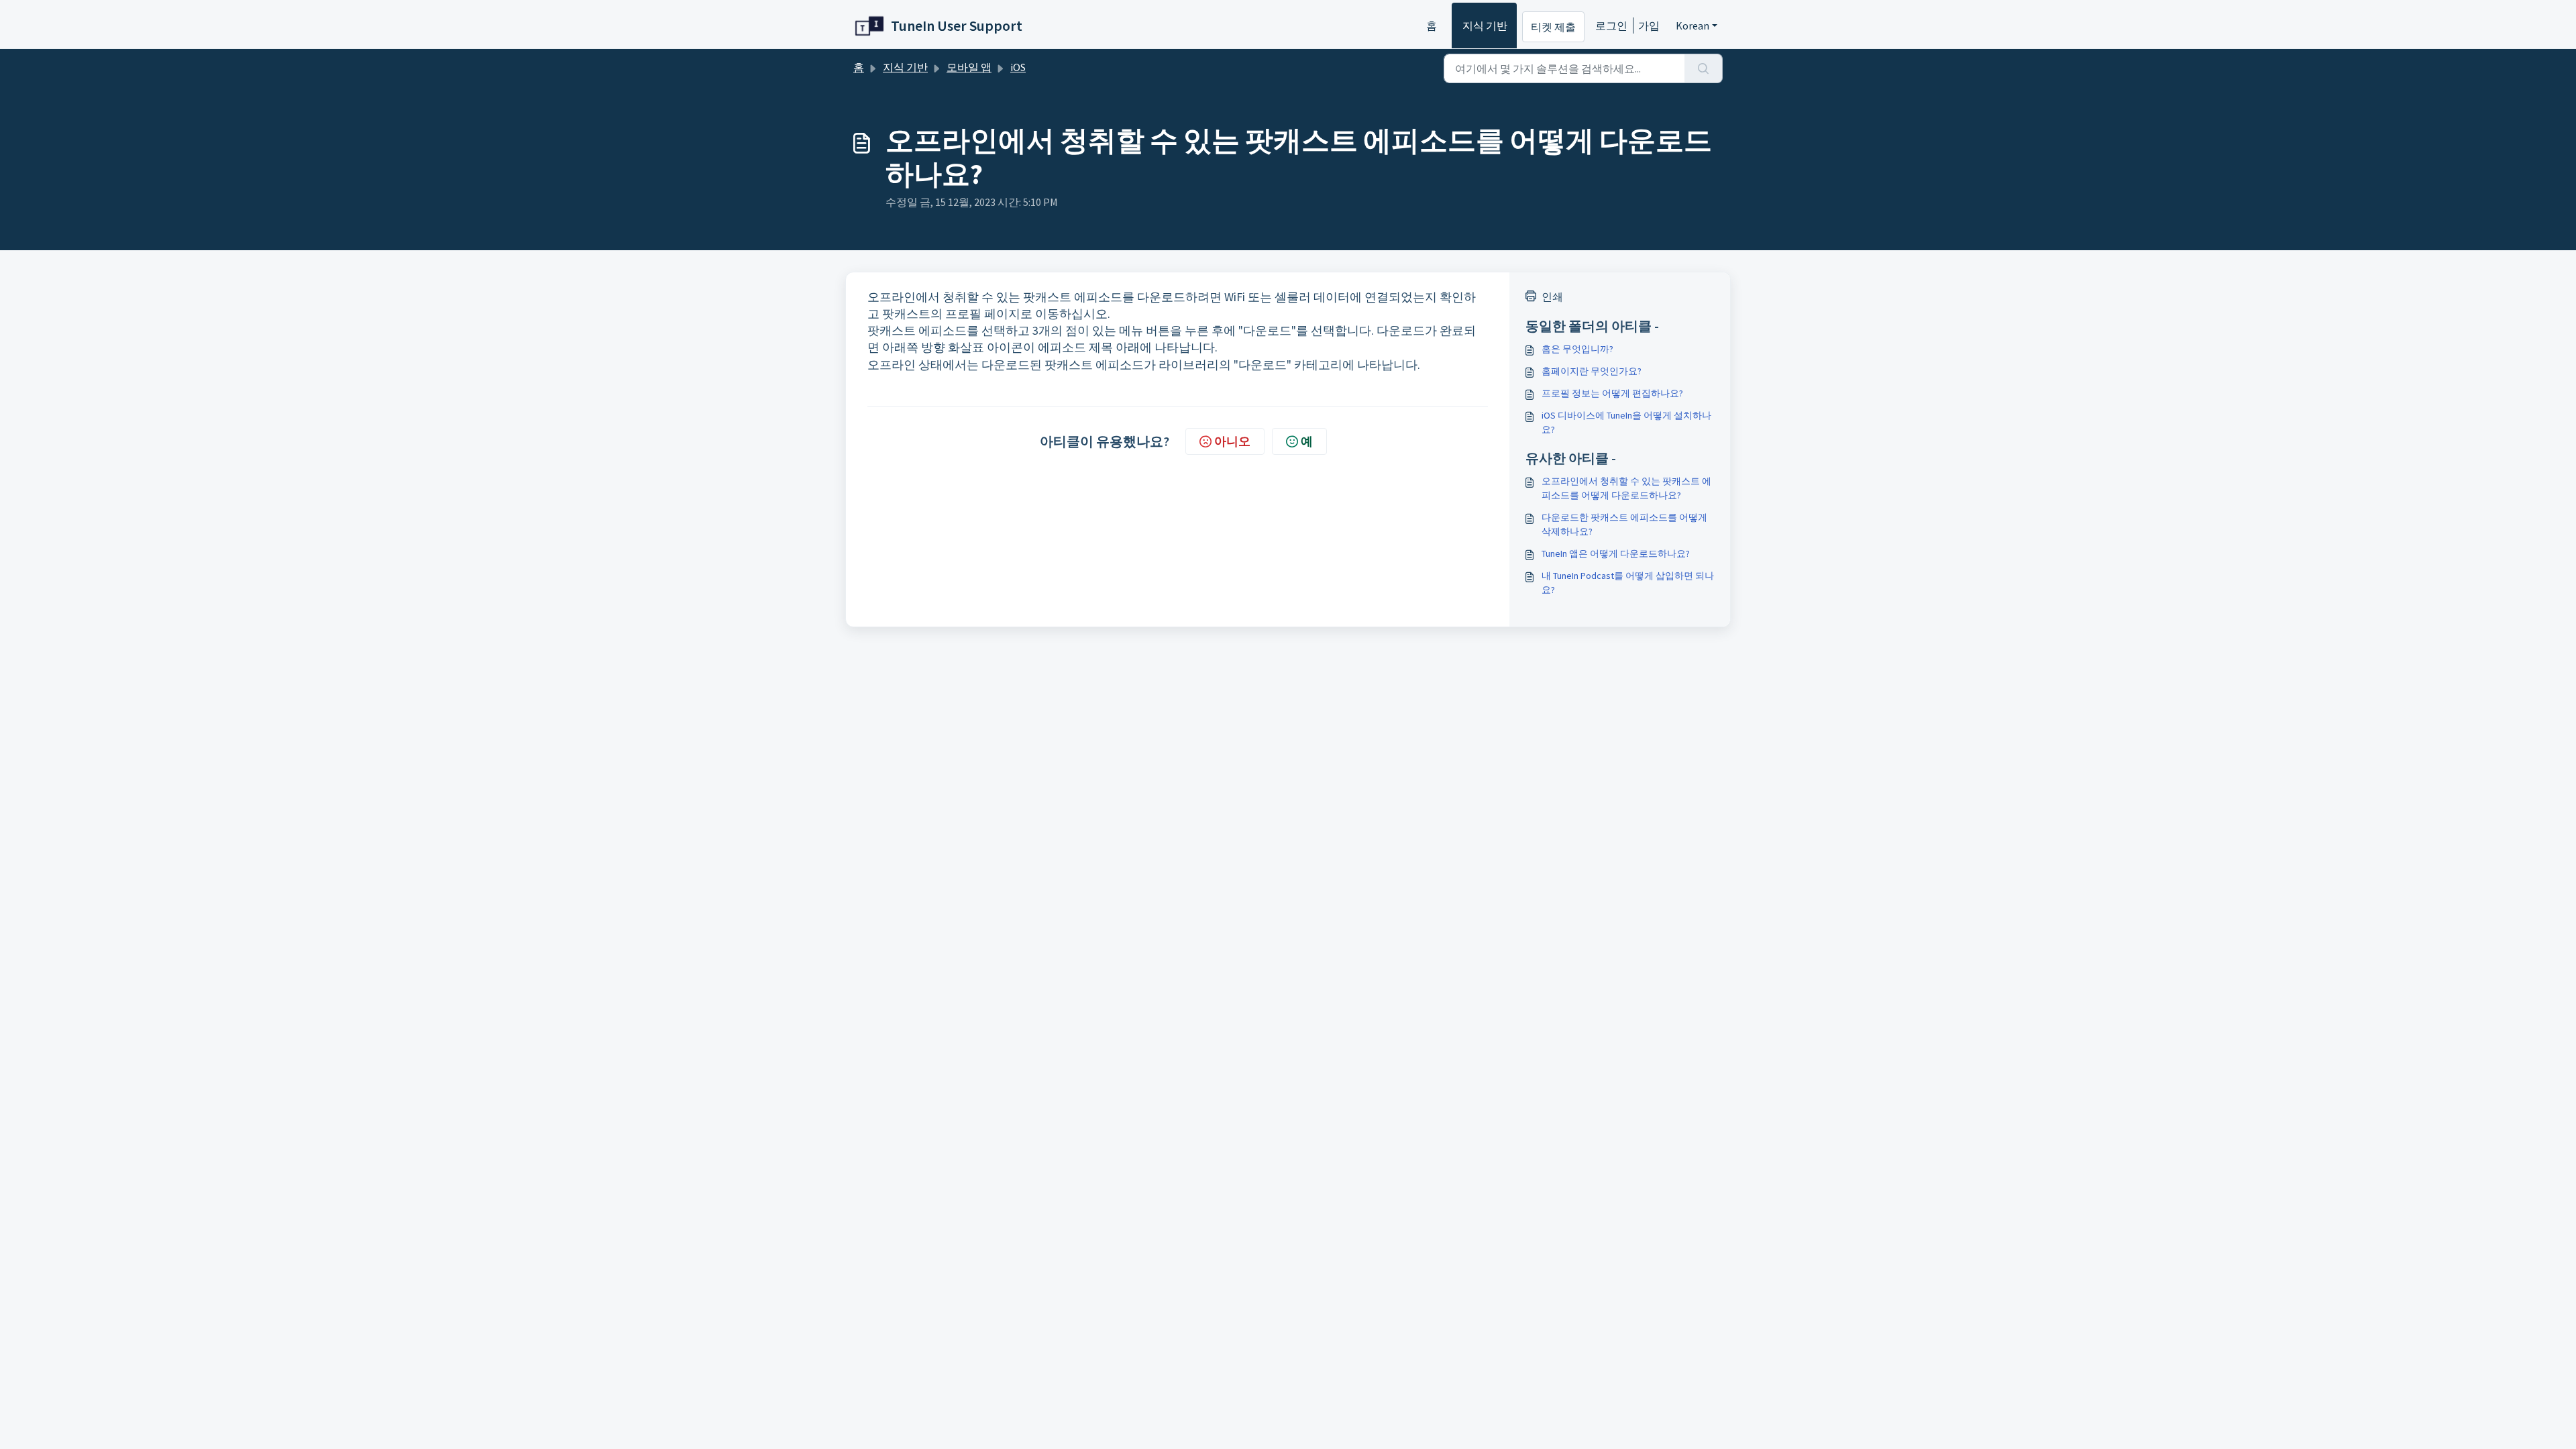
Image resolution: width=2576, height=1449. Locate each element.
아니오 (1232, 441)
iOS (1018, 67)
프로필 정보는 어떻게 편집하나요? (1612, 393)
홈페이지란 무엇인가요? (1592, 371)
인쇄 (1552, 297)
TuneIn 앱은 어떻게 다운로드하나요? (1616, 553)
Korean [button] (1693, 25)
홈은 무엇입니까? (1577, 349)
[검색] (1704, 68)
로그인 (1611, 25)
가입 (1649, 25)
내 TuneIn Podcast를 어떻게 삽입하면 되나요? (1628, 583)
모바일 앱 (969, 67)
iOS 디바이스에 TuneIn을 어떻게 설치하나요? (1626, 422)
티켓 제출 (1553, 27)
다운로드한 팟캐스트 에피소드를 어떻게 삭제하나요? (1624, 524)
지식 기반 (1485, 25)
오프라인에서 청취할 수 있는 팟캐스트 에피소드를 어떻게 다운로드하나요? (1626, 488)
